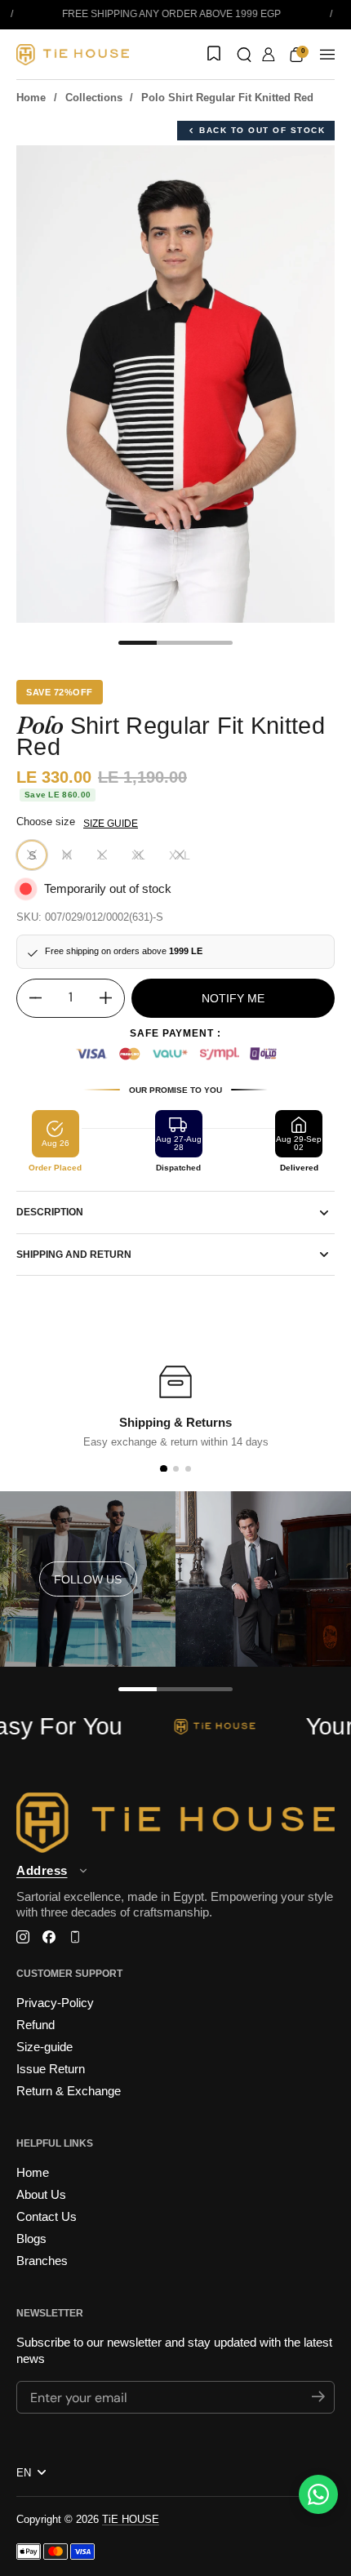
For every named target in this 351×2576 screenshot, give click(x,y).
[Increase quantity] (112, 998)
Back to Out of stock (262, 130)
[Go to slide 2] (176, 1469)
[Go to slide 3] (188, 1469)
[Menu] (327, 55)
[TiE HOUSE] (73, 55)
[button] (244, 55)
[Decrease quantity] (29, 998)
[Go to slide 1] (163, 1469)
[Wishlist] (212, 55)
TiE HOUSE (131, 2519)
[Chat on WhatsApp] (318, 2494)
